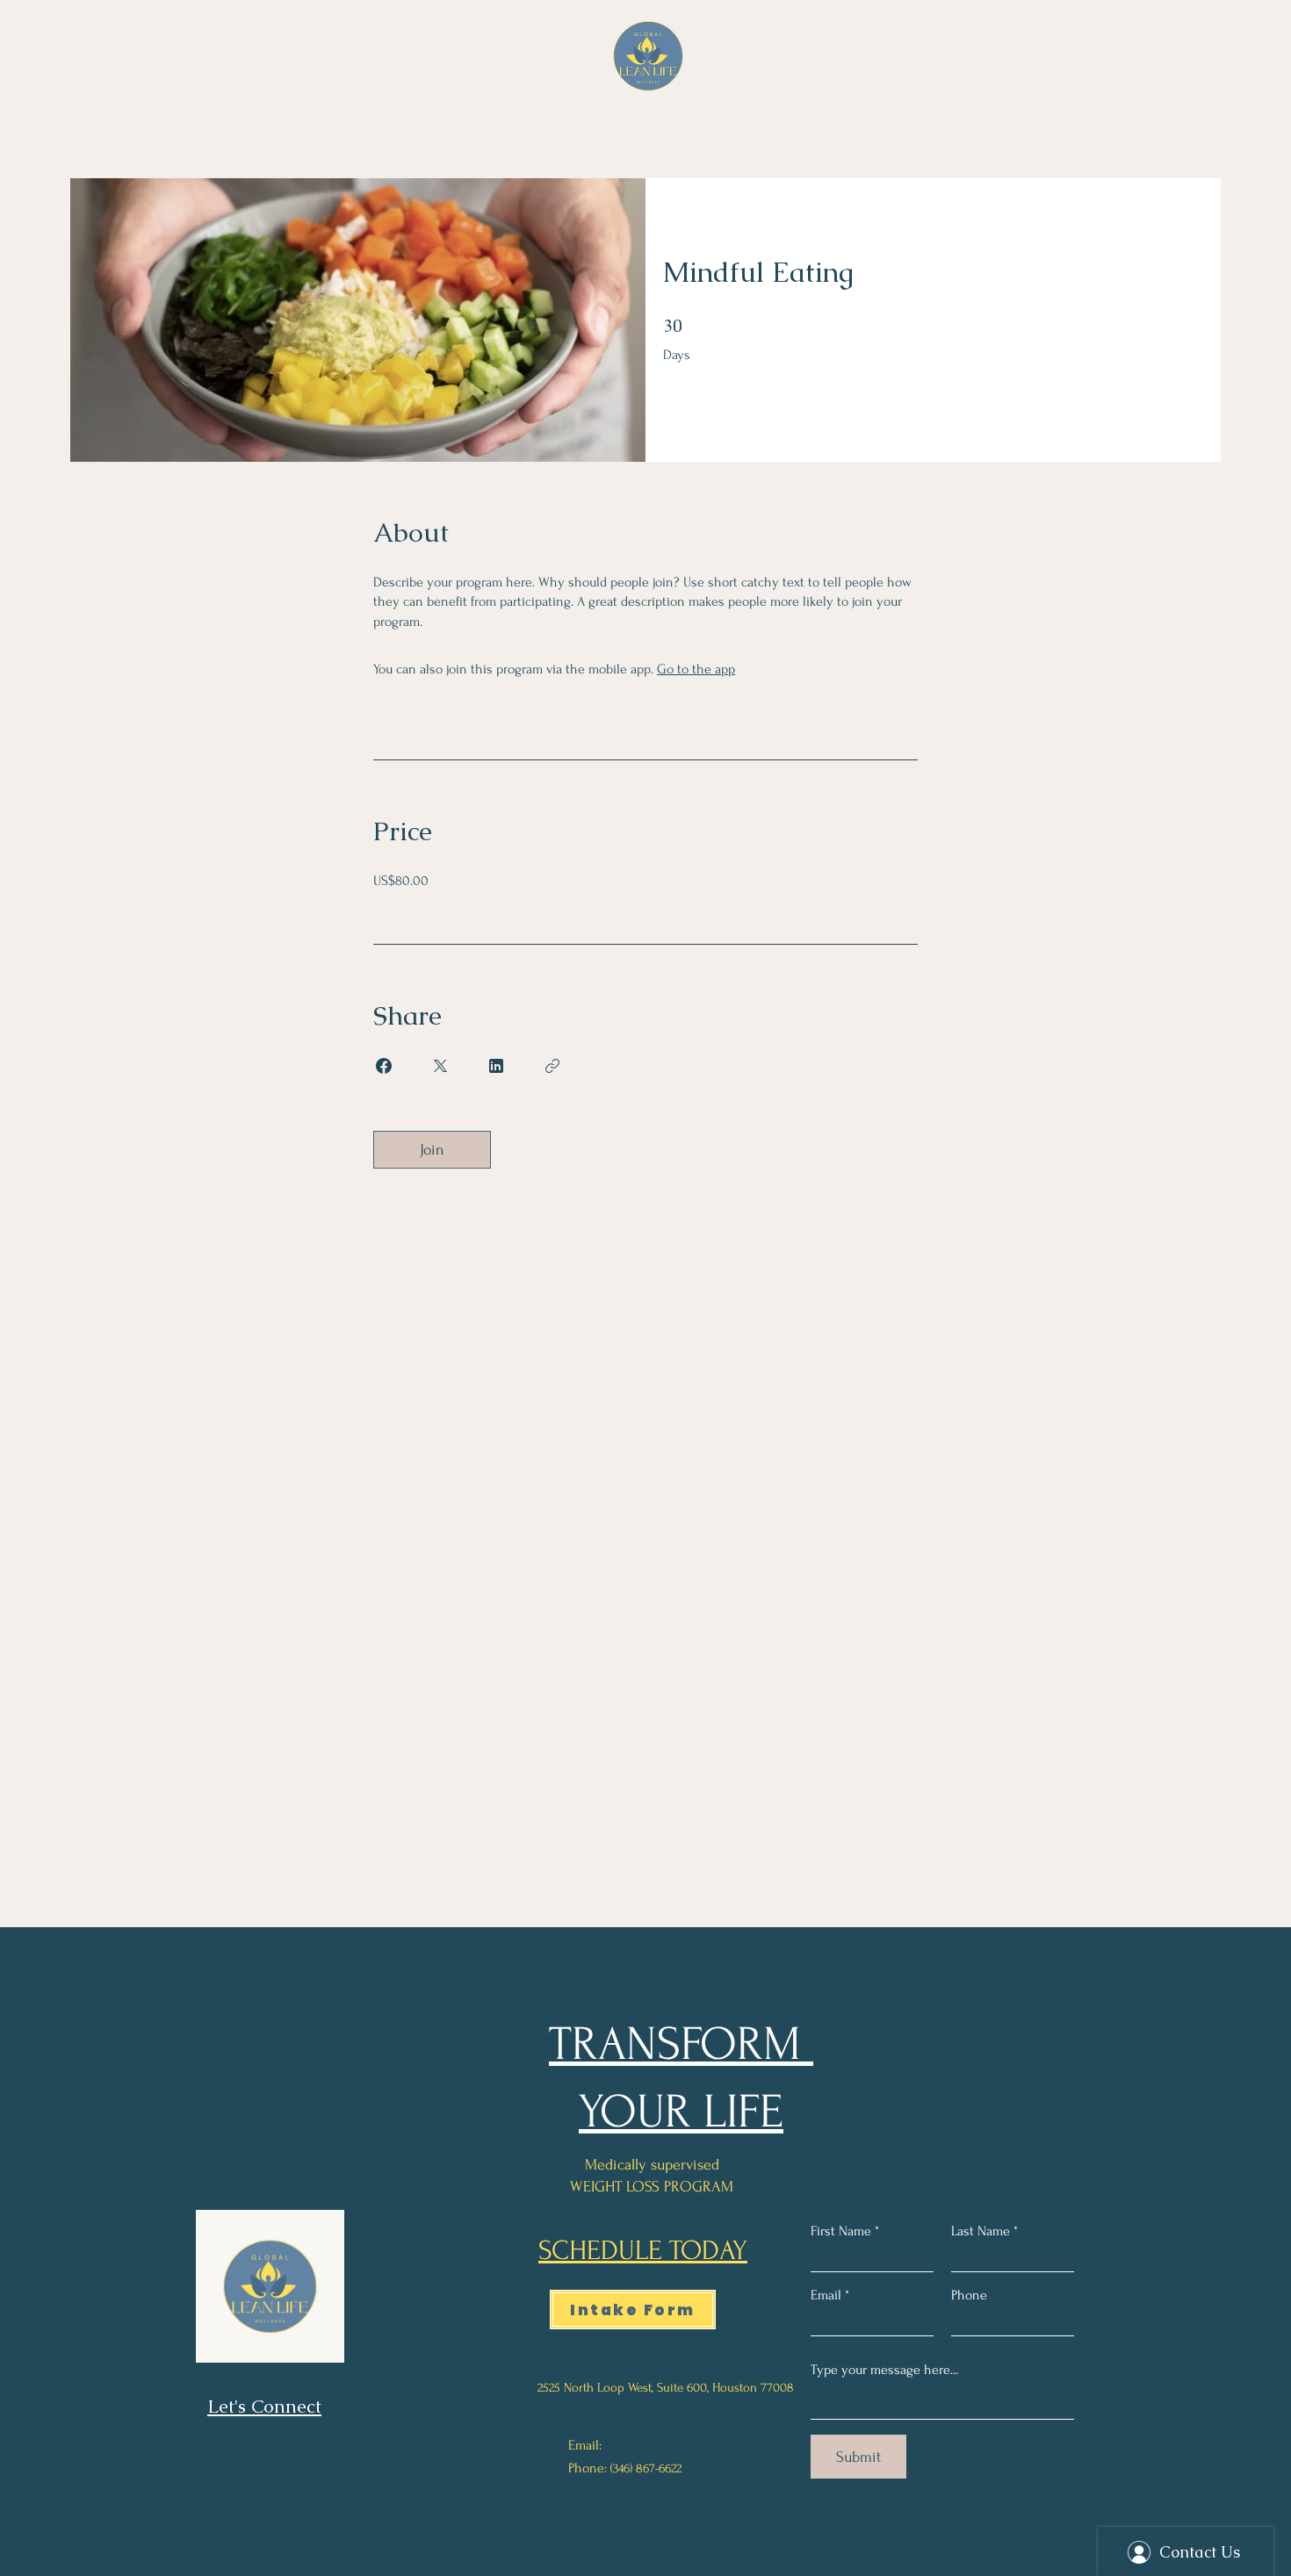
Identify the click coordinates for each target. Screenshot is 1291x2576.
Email (826, 2295)
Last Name (981, 2231)
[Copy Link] (552, 1066)
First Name (841, 2231)
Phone (969, 2295)
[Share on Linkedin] (496, 1066)
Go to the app (696, 669)
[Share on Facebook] (384, 1066)
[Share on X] (440, 1066)
